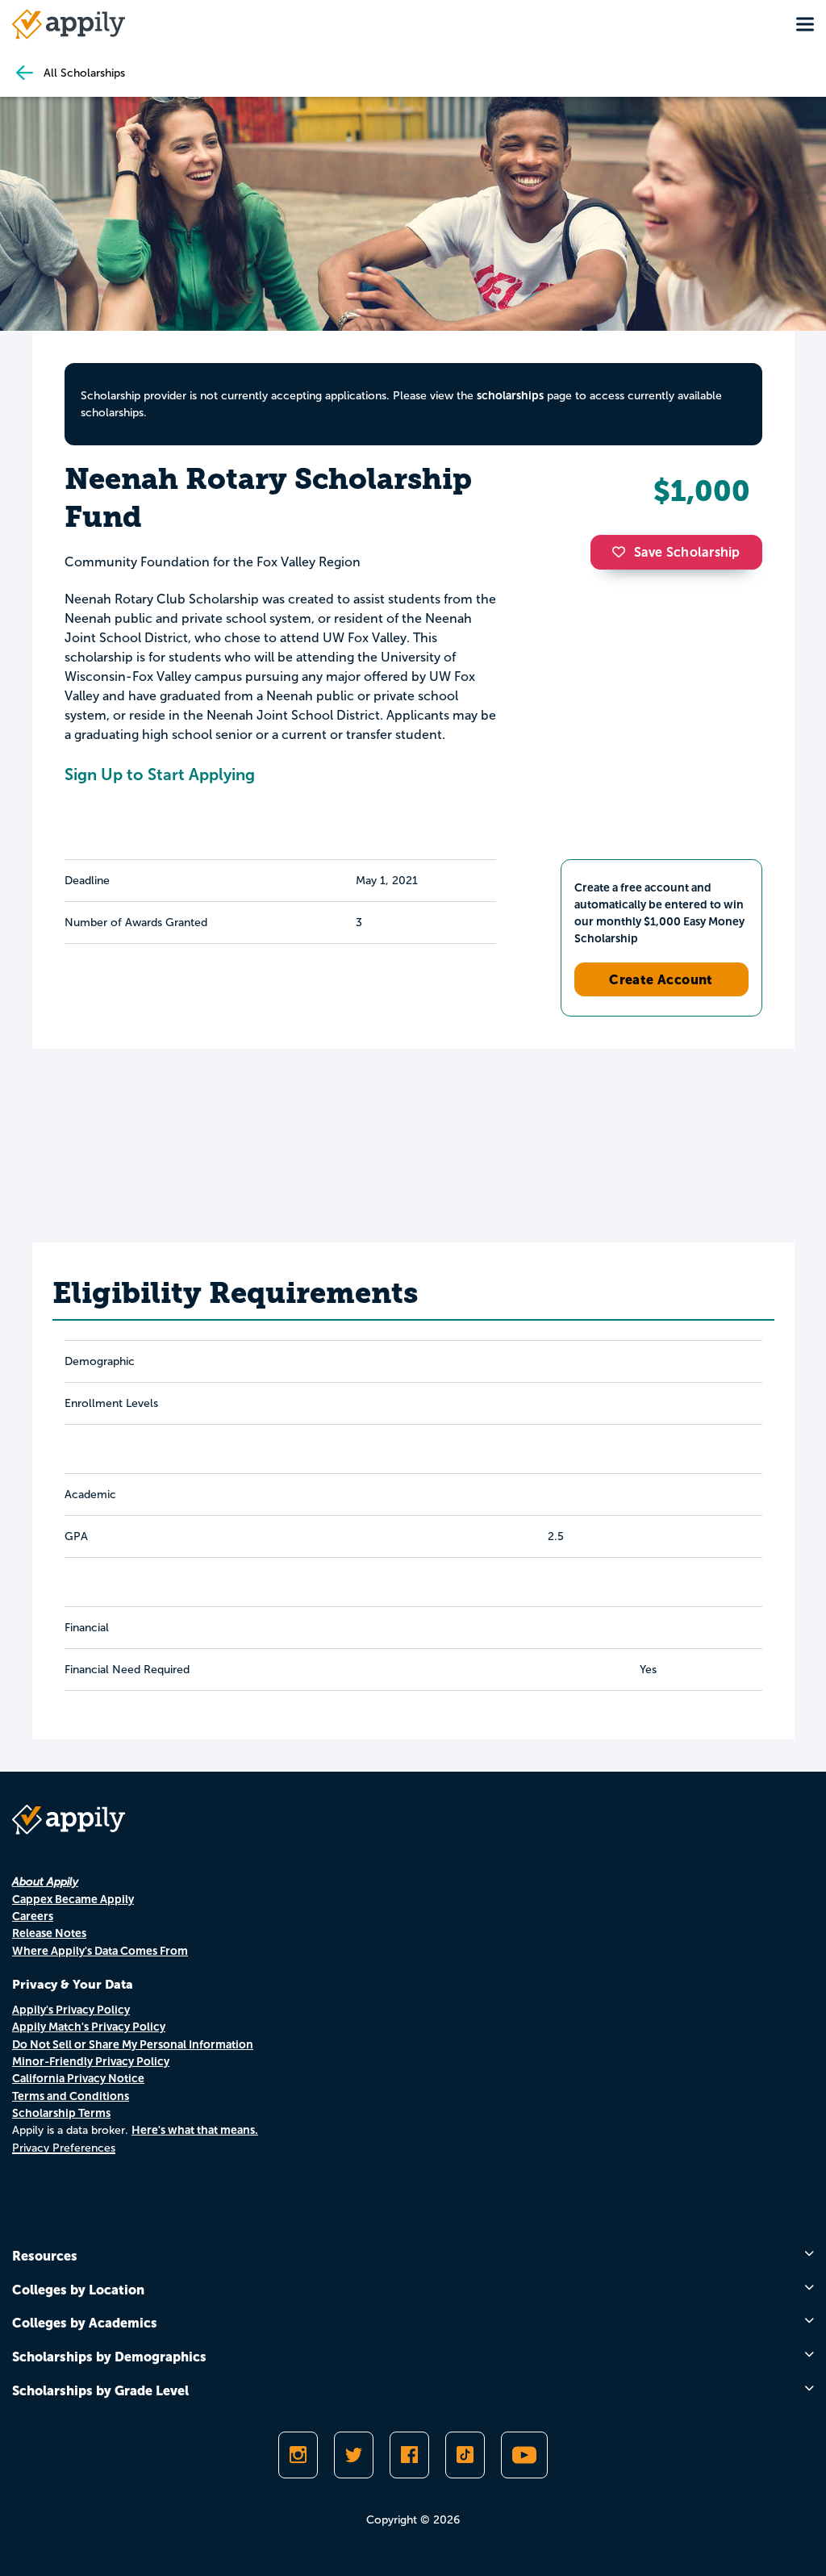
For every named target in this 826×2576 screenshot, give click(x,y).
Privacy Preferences (64, 2148)
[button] (623, 552)
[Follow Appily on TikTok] (465, 2455)
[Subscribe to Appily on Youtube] (524, 2455)
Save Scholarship (687, 552)
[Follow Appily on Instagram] (298, 2455)
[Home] (69, 24)
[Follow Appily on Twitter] (354, 2455)
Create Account (661, 979)
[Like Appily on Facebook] (409, 2455)
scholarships (510, 395)
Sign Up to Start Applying (160, 774)
